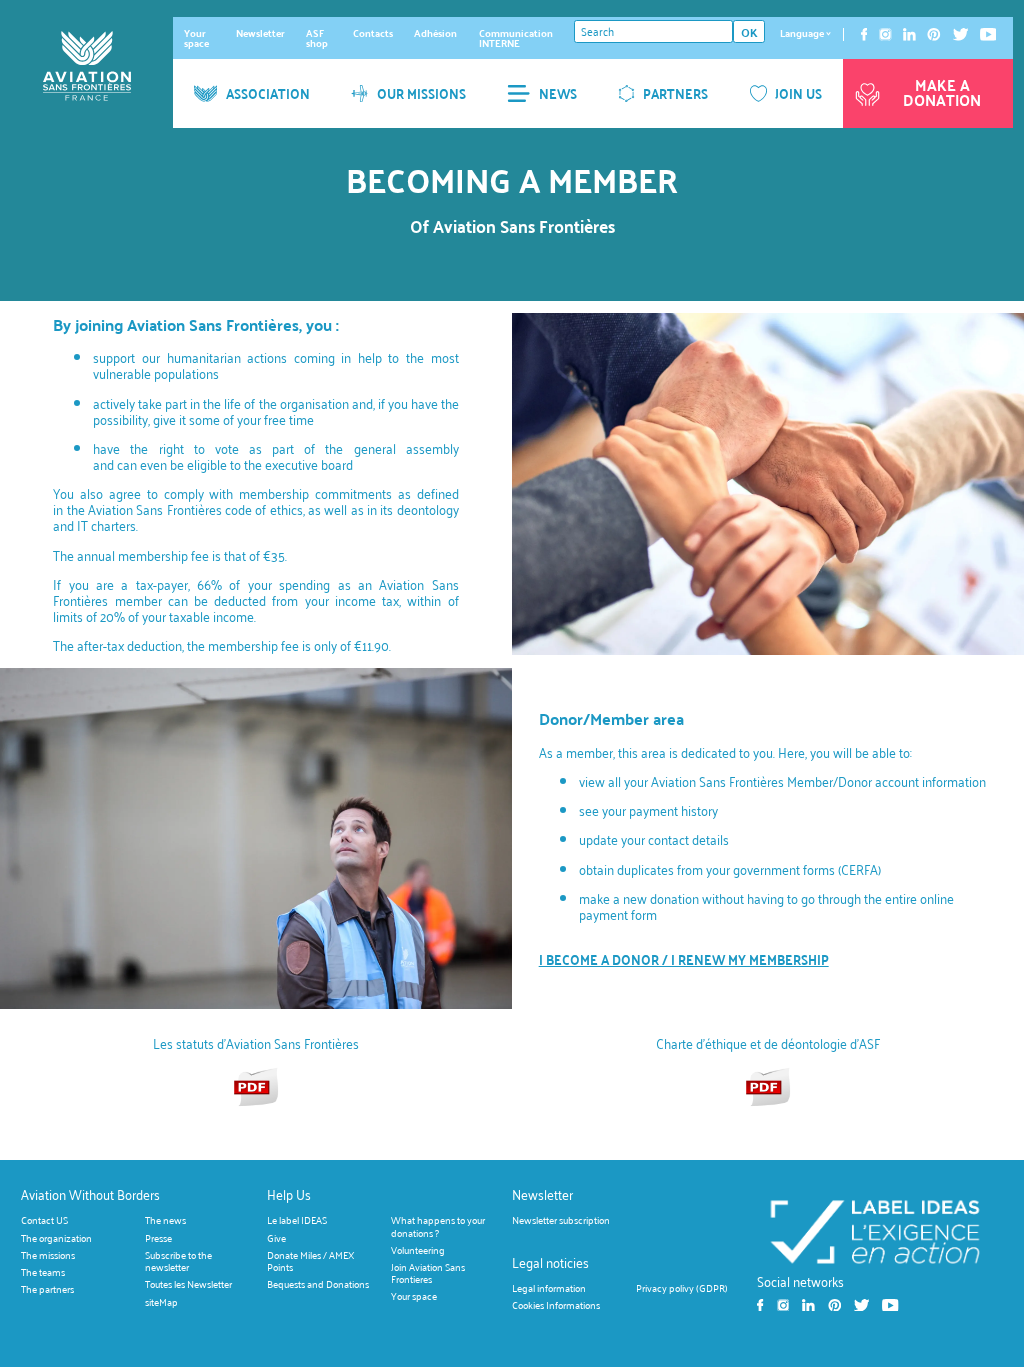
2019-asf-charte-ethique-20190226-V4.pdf (768, 1086)
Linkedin (909, 34)
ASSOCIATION (268, 93)
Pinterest (934, 34)
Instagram (885, 34)
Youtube (988, 34)
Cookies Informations (556, 1304)
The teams (43, 1272)
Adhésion (435, 33)
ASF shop (317, 38)
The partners (47, 1289)
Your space (196, 38)
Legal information (549, 1287)
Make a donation (942, 92)
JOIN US (798, 93)
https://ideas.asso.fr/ (874, 1230)
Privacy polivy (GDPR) (682, 1287)
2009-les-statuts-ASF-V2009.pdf (256, 1086)
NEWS (558, 93)
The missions (48, 1254)
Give (276, 1237)
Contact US (44, 1220)
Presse (158, 1237)
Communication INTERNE (516, 38)
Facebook (864, 34)
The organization (56, 1237)
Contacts (373, 33)
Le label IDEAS (297, 1220)
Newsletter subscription (561, 1220)
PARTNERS (675, 93)
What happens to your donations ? (438, 1226)
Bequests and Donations (318, 1284)
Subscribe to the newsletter (178, 1260)
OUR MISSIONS (421, 93)
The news (165, 1220)
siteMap (161, 1301)
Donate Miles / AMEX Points (310, 1260)
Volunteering (418, 1249)
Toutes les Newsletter (188, 1284)
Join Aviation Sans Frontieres (428, 1272)
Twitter (960, 34)
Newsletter (260, 33)
